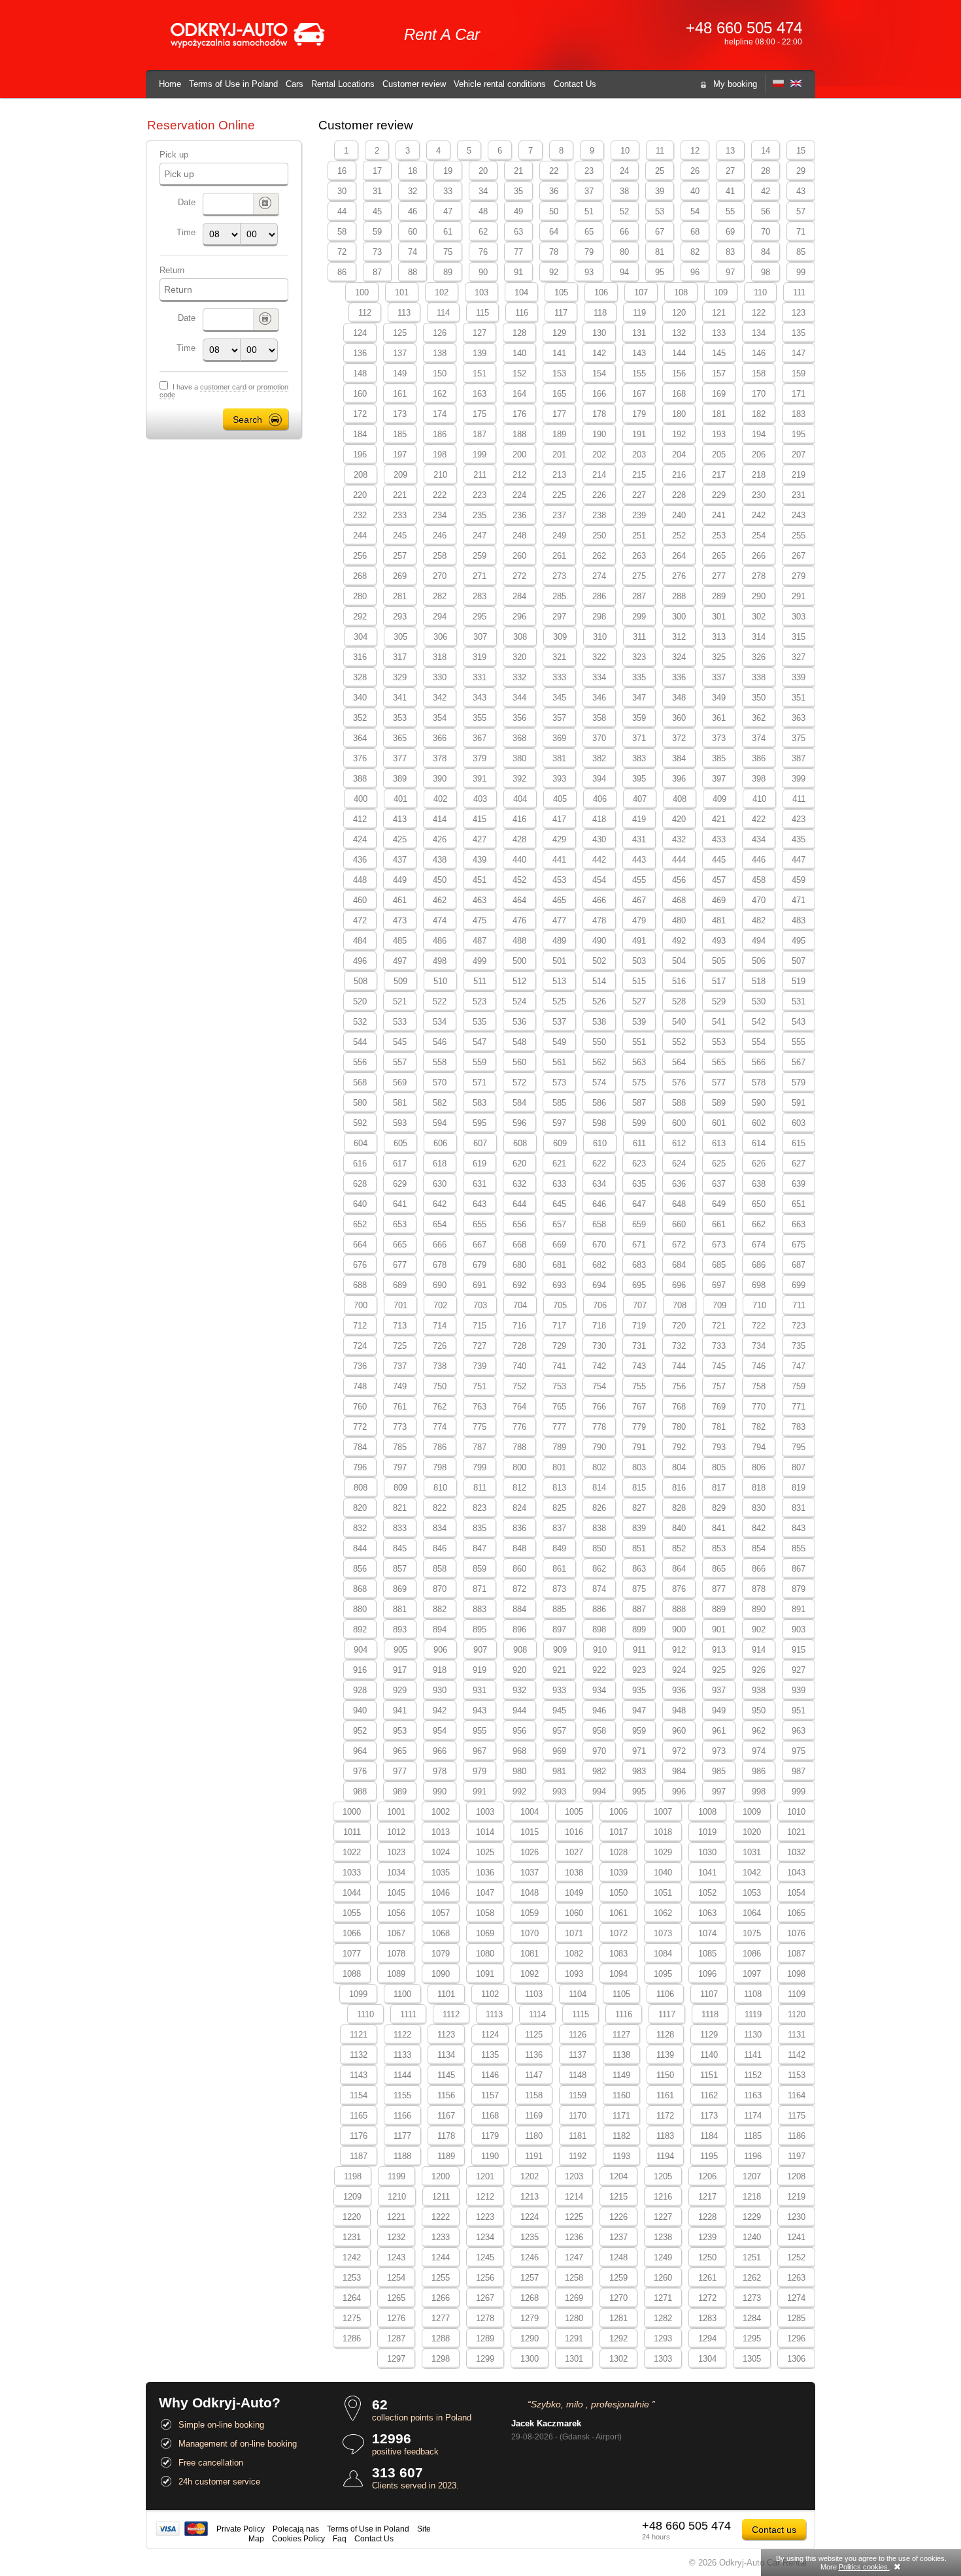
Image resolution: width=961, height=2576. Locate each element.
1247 (574, 2257)
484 (360, 941)
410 (759, 799)
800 (519, 1467)
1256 (485, 2278)
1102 (490, 1994)
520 (360, 1001)
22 (554, 171)
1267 (485, 2298)
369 (559, 738)
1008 (707, 1812)
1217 (707, 2197)
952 (360, 1731)
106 (601, 292)
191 (639, 434)
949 (719, 1710)
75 (448, 252)
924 (679, 1670)
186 (440, 434)
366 (440, 738)
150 (440, 373)
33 (448, 191)
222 (440, 495)
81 (660, 252)
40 (695, 191)
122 (759, 313)
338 (759, 677)
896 (519, 1629)
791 (639, 1447)
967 (480, 1751)
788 (519, 1447)
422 (759, 819)
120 (679, 313)
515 (639, 981)
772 (360, 1427)
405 (560, 799)
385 (719, 758)
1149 (621, 2075)
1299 (485, 2359)
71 (801, 232)
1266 (441, 2298)
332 (519, 677)
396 (679, 779)
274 (599, 576)
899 (639, 1629)
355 (480, 718)
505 (719, 961)
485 (400, 941)
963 (799, 1731)
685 (719, 1265)
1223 (485, 2217)
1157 (490, 2095)
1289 (485, 2338)
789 (559, 1447)
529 (719, 1001)
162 (440, 394)
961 (719, 1731)
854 (759, 1548)
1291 (574, 2338)
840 (679, 1528)
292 (360, 617)
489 (559, 941)
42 (766, 191)
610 (600, 1143)
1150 (665, 2075)
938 (759, 1690)
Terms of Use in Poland (233, 84)
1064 (752, 1913)
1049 (574, 1893)
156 (679, 373)
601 (719, 1123)
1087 (796, 1954)
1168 (490, 2116)
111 (799, 292)
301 (719, 617)
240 (679, 515)
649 (719, 1204)
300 (679, 617)
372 (679, 738)
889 (719, 1609)
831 (799, 1508)
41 (730, 191)
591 (799, 1103)
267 (799, 556)
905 (400, 1650)
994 (599, 1792)
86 (342, 272)
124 (360, 333)
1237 (618, 2237)
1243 (396, 2257)
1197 (797, 2156)
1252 (796, 2257)
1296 (796, 2338)
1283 (707, 2318)
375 (799, 738)
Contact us (774, 2530)
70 (766, 232)
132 (679, 333)
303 (799, 617)
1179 (490, 2136)
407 (640, 799)
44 (342, 211)
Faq (340, 2538)
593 (400, 1123)
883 (480, 1609)
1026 (530, 1852)
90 (483, 272)
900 (679, 1629)
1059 (530, 1913)
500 (519, 961)
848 (519, 1548)
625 (719, 1164)
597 (559, 1123)
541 (719, 1022)
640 (360, 1204)
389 (400, 779)
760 (360, 1407)
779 (639, 1427)
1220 (352, 2217)
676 (360, 1265)
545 (400, 1042)
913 (719, 1650)
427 (480, 839)
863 (639, 1569)
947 (639, 1710)
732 (679, 1346)
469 (719, 900)
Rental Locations (343, 84)
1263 (796, 2278)
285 (559, 596)
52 (624, 211)
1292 (618, 2338)
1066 (352, 1933)
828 (679, 1508)
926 (759, 1670)
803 (639, 1467)
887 (639, 1609)
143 (639, 353)
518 (759, 981)
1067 (396, 1933)
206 (759, 454)
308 (520, 637)
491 (639, 941)
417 (559, 819)
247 (480, 536)
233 (400, 515)
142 (599, 353)
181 (719, 414)
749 (400, 1386)
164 (519, 394)
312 (679, 637)
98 (766, 272)
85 (801, 252)
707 (640, 1305)
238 (599, 515)
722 (759, 1326)
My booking (735, 84)
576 (679, 1082)
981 (559, 1771)
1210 (397, 2197)
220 (360, 495)
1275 (352, 2318)
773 (400, 1427)
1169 (534, 2116)
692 (519, 1285)
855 (799, 1548)
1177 (402, 2136)
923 (639, 1670)
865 (719, 1569)
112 (365, 313)
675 (799, 1245)
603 (799, 1123)
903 (799, 1629)
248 (519, 536)
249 (559, 536)
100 (362, 292)
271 (480, 576)
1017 (618, 1832)
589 (719, 1103)
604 (361, 1143)
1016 (574, 1832)
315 (799, 637)
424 (360, 839)
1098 (796, 1974)
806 (759, 1467)
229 (719, 495)
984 (679, 1771)
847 (480, 1548)
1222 (441, 2217)
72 (342, 252)
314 (759, 637)
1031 (752, 1852)
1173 (709, 2116)
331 (480, 677)
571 (480, 1082)
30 (342, 191)
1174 (753, 2116)
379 (480, 758)
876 (679, 1589)
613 (719, 1143)
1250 (707, 2257)
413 (400, 819)
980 (519, 1771)
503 (639, 961)
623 (639, 1164)
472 (360, 920)
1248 (618, 2257)
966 (440, 1751)
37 (589, 191)
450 (440, 880)
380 (519, 758)
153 (559, 373)
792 (679, 1447)
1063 (707, 1913)
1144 (402, 2075)
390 (440, 779)
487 (480, 941)
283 (480, 596)
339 (799, 677)
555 (799, 1042)
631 (480, 1184)
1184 (709, 2136)
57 (801, 211)
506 (759, 961)
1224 (530, 2217)
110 (760, 292)
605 (400, 1143)
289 (719, 596)
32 (413, 191)
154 (599, 373)
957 (559, 1731)
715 (480, 1326)
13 (730, 151)
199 (480, 454)
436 (360, 860)
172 (360, 414)
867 (799, 1569)
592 (360, 1123)
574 (599, 1082)
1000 (352, 1812)
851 (639, 1548)
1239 (707, 2237)
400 (361, 799)
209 (400, 475)
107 (641, 292)
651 (799, 1204)
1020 (752, 1832)
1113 (494, 2014)
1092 (530, 1974)
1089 (396, 1974)
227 (639, 495)
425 (400, 839)
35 (518, 191)
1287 (396, 2338)
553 (719, 1042)
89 (448, 272)
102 (442, 292)
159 (799, 373)
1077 (352, 1954)
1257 (530, 2278)
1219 (796, 2197)
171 (799, 394)
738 (440, 1366)
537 (559, 1022)
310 (600, 637)
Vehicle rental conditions (500, 84)
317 (400, 657)
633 (559, 1184)
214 (599, 475)
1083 (618, 1954)
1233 (441, 2237)
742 (599, 1366)
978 (440, 1771)
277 (719, 576)
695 (639, 1285)
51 (589, 211)
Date (187, 202)
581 (400, 1103)
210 (440, 475)
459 (799, 880)
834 (440, 1528)
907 (480, 1650)
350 (759, 698)
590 (759, 1103)
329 (400, 677)
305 (400, 637)
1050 (618, 1893)
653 (400, 1224)
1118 (710, 2014)
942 (440, 1710)
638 (759, 1184)
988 (360, 1792)
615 (799, 1143)
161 (400, 394)
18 (413, 171)
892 (360, 1629)
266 (759, 556)
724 (360, 1346)
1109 (797, 1994)
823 (480, 1508)
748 (360, 1386)
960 (679, 1731)
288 (679, 596)
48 (483, 211)
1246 (530, 2257)
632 (519, 1184)
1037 (530, 1873)
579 (799, 1082)
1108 (753, 1994)
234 (440, 515)
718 (599, 1326)
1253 (352, 2278)
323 (639, 657)
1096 (707, 1974)
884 (519, 1609)
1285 (796, 2318)
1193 (621, 2156)
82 (695, 252)
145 (719, 353)
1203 (574, 2176)
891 (799, 1609)
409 (719, 799)
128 (519, 333)
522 (440, 1001)
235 (480, 515)
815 (639, 1488)
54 (695, 211)
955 (480, 1731)
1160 (621, 2095)
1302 (618, 2359)
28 (766, 171)
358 (599, 718)
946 (599, 1710)
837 (559, 1528)
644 (519, 1204)
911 (639, 1650)
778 (599, 1427)
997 (719, 1792)
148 (360, 373)
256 (360, 556)
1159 (578, 2095)
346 (599, 698)
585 (559, 1103)
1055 (352, 1913)
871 (480, 1589)
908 (520, 1650)
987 (799, 1771)
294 (440, 617)
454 (599, 880)
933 (559, 1690)
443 (639, 860)
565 (719, 1062)
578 (759, 1082)
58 (342, 232)
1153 (797, 2075)
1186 (797, 2136)
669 (559, 1245)
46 (413, 211)
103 (481, 292)
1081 (530, 1954)
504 (679, 961)
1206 (707, 2176)
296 (519, 617)
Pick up (174, 155)
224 (519, 495)
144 (679, 353)
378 (440, 758)
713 (400, 1326)
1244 (441, 2257)
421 (719, 819)
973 (719, 1751)
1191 (534, 2156)
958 (599, 1731)
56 (766, 211)
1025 (485, 1852)
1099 (358, 1994)
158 (759, 373)
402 (440, 799)
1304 (707, 2359)
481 (719, 920)
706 (600, 1305)
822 (440, 1508)
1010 (796, 1812)
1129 (709, 2035)
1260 (663, 2278)
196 (360, 454)
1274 (796, 2298)
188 (519, 434)
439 (480, 860)
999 (799, 1792)
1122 (402, 2035)
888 (679, 1609)
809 (400, 1488)
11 (660, 151)
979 (480, 1771)
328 (360, 677)
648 (679, 1204)
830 (759, 1508)
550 (599, 1042)
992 (519, 1792)
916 (360, 1670)
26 (695, 171)
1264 (352, 2298)
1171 (621, 2116)
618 (440, 1164)
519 (799, 981)
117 (561, 313)
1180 (534, 2136)
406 (600, 799)
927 (799, 1670)
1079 (441, 1954)
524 (519, 1001)
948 (679, 1710)
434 (759, 839)
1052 (707, 1893)
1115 (581, 2014)
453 (559, 880)
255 (799, 536)
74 (413, 252)
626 (759, 1164)
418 (599, 819)
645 (559, 1204)
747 (799, 1366)
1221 (396, 2217)
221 (400, 495)
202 (599, 454)
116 (522, 313)
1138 (621, 2055)
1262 (752, 2278)
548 (519, 1042)
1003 (485, 1812)
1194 (665, 2156)
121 (719, 313)
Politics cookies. (864, 2567)
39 (660, 191)
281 (400, 596)
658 (599, 1224)
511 (480, 981)
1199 (396, 2176)
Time (186, 232)
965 (400, 1751)
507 (799, 961)
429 (559, 839)
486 (440, 941)
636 (679, 1184)
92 (554, 272)
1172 (665, 2116)
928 (360, 1690)
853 (719, 1548)
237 (559, 515)
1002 (441, 1812)
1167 (446, 2116)
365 (400, 738)
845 (400, 1548)
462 (440, 900)
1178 (446, 2136)
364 (360, 738)
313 (719, 637)
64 (554, 232)
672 (679, 1245)
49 (518, 211)
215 (639, 475)
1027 (574, 1852)
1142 (797, 2055)
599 (639, 1123)
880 (360, 1609)
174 (440, 414)
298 (599, 617)
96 (695, 272)
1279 (530, 2318)
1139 (665, 2055)
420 (679, 819)
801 (559, 1467)
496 (360, 961)
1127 (621, 2035)
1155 (402, 2095)
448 (360, 880)
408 (680, 799)
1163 (753, 2095)
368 (519, 738)
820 (360, 1508)
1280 (574, 2318)
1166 (402, 2116)
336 (679, 677)
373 (719, 738)
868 (360, 1589)
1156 (446, 2095)
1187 (359, 2156)
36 (554, 191)
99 (801, 272)
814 (599, 1488)
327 (799, 657)
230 (759, 495)
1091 (485, 1974)
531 (799, 1001)
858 (440, 1569)
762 (440, 1407)
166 (599, 394)
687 (799, 1265)
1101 (446, 1994)
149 (400, 373)
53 (660, 211)
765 (559, 1407)
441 (559, 860)
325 (719, 657)
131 (639, 333)
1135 (490, 2055)
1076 (796, 1933)
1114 (537, 2014)
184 (360, 434)
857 (400, 1569)
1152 (753, 2075)
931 (480, 1690)
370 (599, 738)
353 (400, 718)
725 (400, 1346)
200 (519, 454)
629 (400, 1184)
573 (559, 1082)
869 (400, 1589)
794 (759, 1447)
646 (599, 1204)
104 (521, 292)
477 (559, 920)
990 (440, 1792)
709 (719, 1305)
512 (519, 981)
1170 (578, 2116)
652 (360, 1224)
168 (679, 394)
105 (561, 292)
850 (599, 1548)
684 (679, 1265)
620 (519, 1164)
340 (360, 698)
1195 (709, 2156)
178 (599, 414)
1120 (797, 2014)
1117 (667, 2014)
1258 (574, 2278)
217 (719, 475)
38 (624, 191)
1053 (752, 1893)
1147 (534, 2075)
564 (679, 1062)
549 (559, 1042)
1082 (574, 1954)
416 (519, 819)
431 (639, 839)
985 (719, 1771)
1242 (352, 2257)
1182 (621, 2136)
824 (519, 1508)
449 (400, 880)
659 (639, 1224)
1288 (441, 2338)
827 (639, 1508)
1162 (709, 2095)
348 (679, 698)
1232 (396, 2237)
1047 (485, 1893)
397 (719, 779)
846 (440, 1548)
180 (679, 414)
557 (400, 1062)
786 (440, 1447)
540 (679, 1022)
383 (639, 758)
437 (400, 860)
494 (759, 941)
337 (719, 677)
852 (679, 1548)
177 (559, 414)
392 (519, 779)
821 (400, 1508)
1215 (618, 2197)
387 (799, 758)
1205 (663, 2176)
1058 (485, 1913)
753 (559, 1386)
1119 (753, 2014)
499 (480, 961)
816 (679, 1488)
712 (360, 1326)
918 (440, 1670)
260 (519, 556)
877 (719, 1589)
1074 (707, 1933)
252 (679, 536)
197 (400, 454)
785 (400, 1447)
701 (400, 1305)
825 (559, 1508)
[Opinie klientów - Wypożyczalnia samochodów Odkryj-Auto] (778, 84)
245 (400, 536)
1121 (359, 2035)
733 (719, 1346)
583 (480, 1103)
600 (679, 1123)
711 (799, 1305)
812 (519, 1488)
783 (799, 1427)
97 (730, 272)
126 (440, 333)
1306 (796, 2359)
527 (639, 1001)
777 (559, 1427)
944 (519, 1710)
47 (448, 211)
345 (559, 698)
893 (400, 1629)
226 (599, 495)
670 (599, 1245)
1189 (446, 2156)
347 (639, 698)
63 (518, 232)
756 (679, 1386)
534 (440, 1022)
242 (759, 515)
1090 (441, 1974)
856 (360, 1569)
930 (440, 1690)
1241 (796, 2237)
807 (799, 1467)
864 (679, 1569)
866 (759, 1569)
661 (719, 1224)
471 (799, 900)
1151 (709, 2075)
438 (440, 860)
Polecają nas (296, 2529)
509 (400, 981)
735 (799, 1346)
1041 (707, 1873)
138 (440, 353)
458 (759, 880)
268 (360, 576)
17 (377, 171)
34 (483, 191)
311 (639, 637)
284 (519, 596)
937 (719, 1690)
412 (360, 819)
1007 (663, 1812)
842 (759, 1528)
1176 (359, 2136)
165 (559, 394)
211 (480, 475)
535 (480, 1022)
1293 (663, 2338)
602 (759, 1123)
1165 (359, 2116)
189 (559, 434)
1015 (530, 1832)
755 (639, 1386)
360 (679, 718)
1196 (753, 2156)
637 (719, 1184)
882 (440, 1609)
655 (480, 1224)
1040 (663, 1873)
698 (759, 1285)
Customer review (414, 84)
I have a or (224, 391)
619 (480, 1164)
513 (559, 981)
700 (361, 1305)
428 (519, 839)
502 (599, 961)
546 (440, 1042)
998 (759, 1792)
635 (639, 1184)
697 (719, 1285)
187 (480, 434)
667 (480, 1245)
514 (599, 981)
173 (400, 414)
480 (679, 920)
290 (759, 596)
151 (480, 373)
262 (599, 556)
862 (599, 1569)
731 (639, 1346)
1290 (530, 2338)
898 (599, 1629)
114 (443, 313)
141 (559, 353)
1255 (441, 2278)
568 (360, 1082)
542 (759, 1022)
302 (759, 617)
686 (759, 1265)
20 (483, 171)
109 (721, 292)
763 (480, 1407)
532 (360, 1022)
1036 (485, 1873)
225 (559, 495)
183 (799, 414)
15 (801, 151)
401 (400, 799)
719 (639, 1326)
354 (440, 718)
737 (400, 1366)
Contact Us (575, 84)
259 (480, 556)
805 (719, 1467)
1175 (797, 2116)
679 (480, 1265)
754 (599, 1386)
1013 (441, 1832)
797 (400, 1467)
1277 (441, 2318)
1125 (534, 2035)
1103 (534, 1994)
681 (559, 1265)
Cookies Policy (298, 2538)
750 (440, 1386)
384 (679, 758)
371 (639, 738)
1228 (707, 2217)
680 (519, 1265)
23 (589, 171)
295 (480, 617)
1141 (753, 2055)
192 (679, 434)
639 (799, 1184)
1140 (709, 2055)
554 (759, 1042)
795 (799, 1447)
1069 (485, 1933)
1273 (752, 2298)
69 (730, 232)
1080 (485, 1954)
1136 (534, 2055)
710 (759, 1305)
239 (639, 515)
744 (679, 1366)
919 (480, 1670)
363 (799, 718)
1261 (707, 2278)
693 (559, 1285)
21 (518, 171)
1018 (663, 1832)
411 (799, 799)
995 (639, 1792)
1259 (618, 2278)
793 (719, 1447)
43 (801, 191)
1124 (490, 2035)
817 (719, 1488)
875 (639, 1589)
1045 (396, 1893)
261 (559, 556)
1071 (574, 1933)
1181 (578, 2136)
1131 (797, 2035)
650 (759, 1204)
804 (679, 1467)
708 (680, 1305)
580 (360, 1103)
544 (360, 1042)
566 (759, 1062)
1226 (618, 2217)
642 (440, 1204)
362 (759, 718)
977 (400, 1771)
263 (639, 556)
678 (440, 1265)
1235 (530, 2237)
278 (759, 576)
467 (639, 900)
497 (400, 961)
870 (440, 1589)
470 (759, 900)
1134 (446, 2055)
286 (599, 596)
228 (679, 495)
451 (480, 880)
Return (172, 270)
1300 (530, 2359)
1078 (396, 1954)
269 (400, 576)
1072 (618, 1933)
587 (639, 1103)
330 (440, 677)
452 (519, 880)
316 (360, 657)
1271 (663, 2298)
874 (599, 1589)
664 (360, 1245)
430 (599, 839)
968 (519, 1751)
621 (559, 1164)
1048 (530, 1893)
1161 (665, 2095)
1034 (396, 1873)
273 (559, 576)
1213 (530, 2197)
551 (639, 1042)
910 (600, 1650)
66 (624, 232)
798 (440, 1467)
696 (679, 1285)
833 (400, 1528)
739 (480, 1366)
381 (559, 758)
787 (480, 1447)
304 (361, 637)
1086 (752, 1954)
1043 (796, 1873)
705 (560, 1305)
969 (559, 1751)
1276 (396, 2318)
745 (719, 1366)
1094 (618, 1974)
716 (519, 1326)
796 (360, 1467)
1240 (752, 2237)
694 (599, 1285)
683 (639, 1265)
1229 (752, 2217)
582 (440, 1103)
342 (440, 698)
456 (679, 880)
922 (599, 1670)
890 (759, 1609)
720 (679, 1326)
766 (599, 1407)
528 (679, 1001)
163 (480, 394)
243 (799, 515)
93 (589, 272)
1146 (490, 2075)
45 (377, 211)
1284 (752, 2318)
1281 (618, 2318)
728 (519, 1346)
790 (599, 1447)
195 (799, 434)
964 (360, 1751)
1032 (796, 1852)
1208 (796, 2176)
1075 (752, 1933)
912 (679, 1650)
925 (719, 1670)
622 (599, 1164)
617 (400, 1164)
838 (599, 1528)
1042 (752, 1873)
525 (559, 1001)
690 (440, 1285)
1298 (441, 2359)
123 (799, 313)
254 (759, 536)
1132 (359, 2055)
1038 (574, 1873)
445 (719, 860)
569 (400, 1082)
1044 (352, 1893)
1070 (530, 1933)
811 (480, 1488)
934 (599, 1690)
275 (639, 576)
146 (759, 353)
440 (519, 860)
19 (448, 171)
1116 (624, 2014)
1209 (352, 2197)
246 (440, 536)
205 (719, 454)
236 (519, 515)
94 (624, 272)
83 (730, 252)
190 (599, 434)
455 (639, 880)
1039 (618, 1873)
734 (759, 1346)
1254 (396, 2278)
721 (719, 1326)
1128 (665, 2035)
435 (799, 839)
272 (519, 576)
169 (719, 394)
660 (679, 1224)
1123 (446, 2035)
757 (719, 1386)
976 (360, 1771)
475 (480, 920)
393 (559, 779)
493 (719, 941)
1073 (663, 1933)
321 (559, 657)
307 (480, 637)
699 (799, 1285)
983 (639, 1771)
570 (440, 1082)
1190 (490, 2156)
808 (361, 1488)
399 (799, 779)
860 (519, 1569)
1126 (578, 2035)
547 (480, 1042)
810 (440, 1488)
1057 (441, 1913)
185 (400, 434)
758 (759, 1386)
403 (480, 799)
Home (170, 84)
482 (759, 920)
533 (400, 1022)
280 (360, 596)
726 (440, 1346)
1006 (618, 1812)
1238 (663, 2237)
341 (400, 698)
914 (759, 1650)
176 (519, 414)
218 (759, 475)
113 (404, 313)
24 (624, 171)
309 (560, 637)
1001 (396, 1812)
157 (719, 373)
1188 (402, 2156)
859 (480, 1569)
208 (361, 475)
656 (519, 1224)
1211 (441, 2197)
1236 (574, 2237)
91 (518, 272)
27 (730, 171)
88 (413, 272)
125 (400, 333)
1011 (352, 1832)
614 (759, 1143)
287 (639, 596)
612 (679, 1143)
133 (719, 333)
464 (519, 900)
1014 (485, 1832)
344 (519, 698)
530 (759, 1001)
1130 (753, 2035)
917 (400, 1670)
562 (599, 1062)
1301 (574, 2359)
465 (559, 900)
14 (766, 151)
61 (448, 232)
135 (799, 333)
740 (519, 1366)
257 (400, 556)
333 (559, 677)
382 (599, 758)
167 (639, 394)
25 (660, 171)
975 (799, 1751)
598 (599, 1123)
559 (480, 1062)
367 (480, 738)
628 (360, 1184)
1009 (752, 1812)
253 (719, 536)
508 (361, 981)
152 (519, 373)
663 (799, 1224)
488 (519, 941)
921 (559, 1670)
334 (599, 677)
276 (679, 576)
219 (799, 475)
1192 (578, 2156)
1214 (574, 2197)
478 (599, 920)
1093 (574, 1974)
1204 (618, 2176)
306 (440, 637)
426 (440, 839)
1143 (359, 2075)
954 (440, 1731)
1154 (359, 2095)
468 (679, 900)
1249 (663, 2257)
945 (559, 1710)
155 (639, 373)
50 (554, 211)
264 (679, 556)
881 (400, 1609)
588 (679, 1103)
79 (589, 252)
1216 (663, 2197)
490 (599, 941)
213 (559, 475)
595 (480, 1123)
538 (599, 1022)
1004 (530, 1812)
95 (660, 272)
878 (759, 1589)
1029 (663, 1852)
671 (639, 1245)
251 (639, 536)
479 (639, 920)
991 (480, 1792)
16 (342, 171)
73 (377, 252)
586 (599, 1103)
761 (400, 1407)
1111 (408, 2014)
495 (799, 941)
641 (400, 1204)
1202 (530, 2176)
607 (480, 1143)
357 (559, 718)
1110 (365, 2014)
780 (679, 1427)
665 (400, 1245)
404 (520, 799)
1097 (752, 1974)
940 (360, 1710)
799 (480, 1467)
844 (360, 1548)
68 (695, 232)
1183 (665, 2136)
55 (730, 211)
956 (519, 1731)
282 (440, 596)
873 (559, 1589)
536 (519, 1022)
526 (599, 1001)
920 (519, 1670)
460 (360, 900)
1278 (485, 2318)
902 (759, 1629)
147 (799, 353)
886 (599, 1609)
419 (639, 819)
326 (759, 657)
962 (759, 1731)
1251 (752, 2257)
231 (799, 495)
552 (679, 1042)
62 (483, 232)
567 (799, 1062)
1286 (352, 2338)
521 (400, 1001)
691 (480, 1285)
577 (719, 1082)
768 (679, 1407)
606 (440, 1143)
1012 (396, 1832)
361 (719, 718)
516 (679, 981)
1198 (353, 2176)
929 (400, 1690)
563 (639, 1062)
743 (639, 1366)
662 (759, 1224)
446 (759, 860)
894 (440, 1629)
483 (799, 920)
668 (519, 1245)
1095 (663, 1974)
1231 (352, 2237)
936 (679, 1690)
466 (599, 900)
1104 (578, 1994)
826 (599, 1508)
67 (660, 232)
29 (801, 171)
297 (559, 617)
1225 (574, 2217)
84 (766, 252)
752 (519, 1386)
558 (440, 1062)
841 (719, 1528)
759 (799, 1386)
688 (360, 1285)
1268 (530, 2298)
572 (519, 1082)
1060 (574, 1913)
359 (639, 718)
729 (559, 1346)
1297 (396, 2359)
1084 (663, 1954)
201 (559, 454)
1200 (441, 2176)
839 (639, 1528)
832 (360, 1528)
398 (759, 779)
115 (482, 313)
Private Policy (241, 2529)
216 (679, 475)
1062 (663, 1913)
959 (639, 1731)
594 (440, 1123)
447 (799, 860)
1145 (446, 2075)
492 (679, 941)
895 (480, 1629)
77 (518, 252)
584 (519, 1103)
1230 (796, 2217)
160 (360, 394)
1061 (618, 1913)
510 (440, 981)
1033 (352, 1873)
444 (679, 860)
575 (639, 1082)
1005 (574, 1812)
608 (520, 1143)
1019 (707, 1832)
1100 (402, 1994)
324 (679, 657)
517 (719, 981)
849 (559, 1548)
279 (799, 576)
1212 (485, 2197)
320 (519, 657)
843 (799, 1528)
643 (480, 1204)
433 (719, 839)
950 (759, 1710)
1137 (578, 2055)
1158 (534, 2095)
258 (440, 556)
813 (559, 1488)
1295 (752, 2338)
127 (480, 333)
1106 (665, 1994)
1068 (441, 1933)
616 (360, 1164)
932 (519, 1690)
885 (559, 1609)
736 (360, 1366)
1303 (663, 2359)
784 (360, 1447)
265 (719, 556)
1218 (752, 2197)
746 (759, 1366)
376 (360, 758)
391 (480, 779)
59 (377, 232)
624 (679, 1164)
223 (480, 495)
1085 (707, 1954)
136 (360, 353)
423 (799, 819)
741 (559, 1366)
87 (377, 272)
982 (599, 1771)
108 (681, 292)
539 (639, 1022)
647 (639, 1204)
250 (599, 536)
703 (480, 1305)
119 (639, 313)
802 (599, 1467)
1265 (396, 2298)
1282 (663, 2318)
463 (480, 900)
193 (719, 434)
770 (759, 1407)
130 (599, 333)
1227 (663, 2217)
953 (400, 1731)
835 (480, 1528)
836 (519, 1528)
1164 (797, 2095)
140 (519, 353)
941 (400, 1710)
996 (679, 1792)
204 (679, 454)
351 (799, 698)
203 (639, 454)
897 (559, 1629)
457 (719, 880)
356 (519, 718)
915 (799, 1650)
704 (520, 1305)
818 (759, 1488)
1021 (796, 1832)
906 (440, 1650)
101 (402, 292)
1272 (707, 2298)
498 (440, 961)
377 (400, 758)
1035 (441, 1873)
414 (440, 819)
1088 (352, 1974)
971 (639, 1751)
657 (559, 1224)
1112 (451, 2014)
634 (599, 1184)
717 (559, 1326)
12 (695, 151)
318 (440, 657)
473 (400, 920)
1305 (752, 2359)
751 (480, 1386)
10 (625, 151)
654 (440, 1224)
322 (599, 657)
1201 (485, 2176)
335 (639, 677)
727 (480, 1346)
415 (480, 819)
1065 (796, 1913)
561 (559, 1062)
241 (719, 515)
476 (519, 920)
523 (480, 1001)
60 (413, 232)
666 (440, 1245)
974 (759, 1751)
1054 (796, 1893)
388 (360, 779)
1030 (707, 1852)
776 (519, 1427)
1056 (396, 1913)
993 (559, 1792)
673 (719, 1245)
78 (554, 252)
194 (759, 434)
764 (519, 1407)
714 (440, 1326)
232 (360, 515)
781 (719, 1427)
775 (480, 1427)
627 (799, 1164)
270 (440, 576)
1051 (663, 1893)
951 (799, 1710)
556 (360, 1062)
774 (440, 1427)
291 (799, 596)
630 (440, 1184)
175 (480, 414)
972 (679, 1751)
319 (480, 657)
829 (719, 1508)
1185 (753, 2136)
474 (440, 920)
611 (639, 1143)
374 (759, 738)
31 (377, 191)
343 (480, 698)
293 (400, 617)
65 (589, 232)
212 (519, 475)
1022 (352, 1852)
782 (759, 1427)
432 (679, 839)
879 (799, 1589)
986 (759, 1771)
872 (519, 1589)
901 (719, 1629)
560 (519, 1062)
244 (360, 536)
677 (400, 1265)
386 (759, 758)
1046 (441, 1893)
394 (599, 779)
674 (759, 1245)
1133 (402, 2055)
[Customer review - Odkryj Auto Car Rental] (796, 84)
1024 (441, 1852)
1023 (396, 1852)
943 (480, 1710)
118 (600, 313)
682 (599, 1265)
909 (560, 1650)
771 (799, 1407)
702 (440, 1305)
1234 (485, 2237)
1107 (709, 1994)
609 (560, 1143)
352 (360, 718)
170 (759, 394)
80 (624, 252)
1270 (618, 2298)
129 (559, 333)
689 (400, 1285)
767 (639, 1407)
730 (599, 1346)
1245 (485, 2257)
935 (639, 1690)
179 (639, 414)
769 (719, 1407)
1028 (618, 1852)
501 (559, 961)
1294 (707, 2338)
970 (599, 1751)
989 (400, 1792)
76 (483, 252)
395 (639, 779)
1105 (621, 1994)
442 (599, 860)
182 (759, 414)
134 (759, 333)
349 (719, 698)
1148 (578, 2075)
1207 (752, 2176)
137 (400, 353)
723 (799, 1326)
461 (400, 900)
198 (440, 454)
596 (519, 1123)
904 (361, 1650)
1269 (574, 2298)
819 (799, 1488)
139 (480, 353)
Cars (295, 84)
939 (799, 1690)
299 (639, 617)
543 (799, 1022)
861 (559, 1569)
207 (799, 454)
